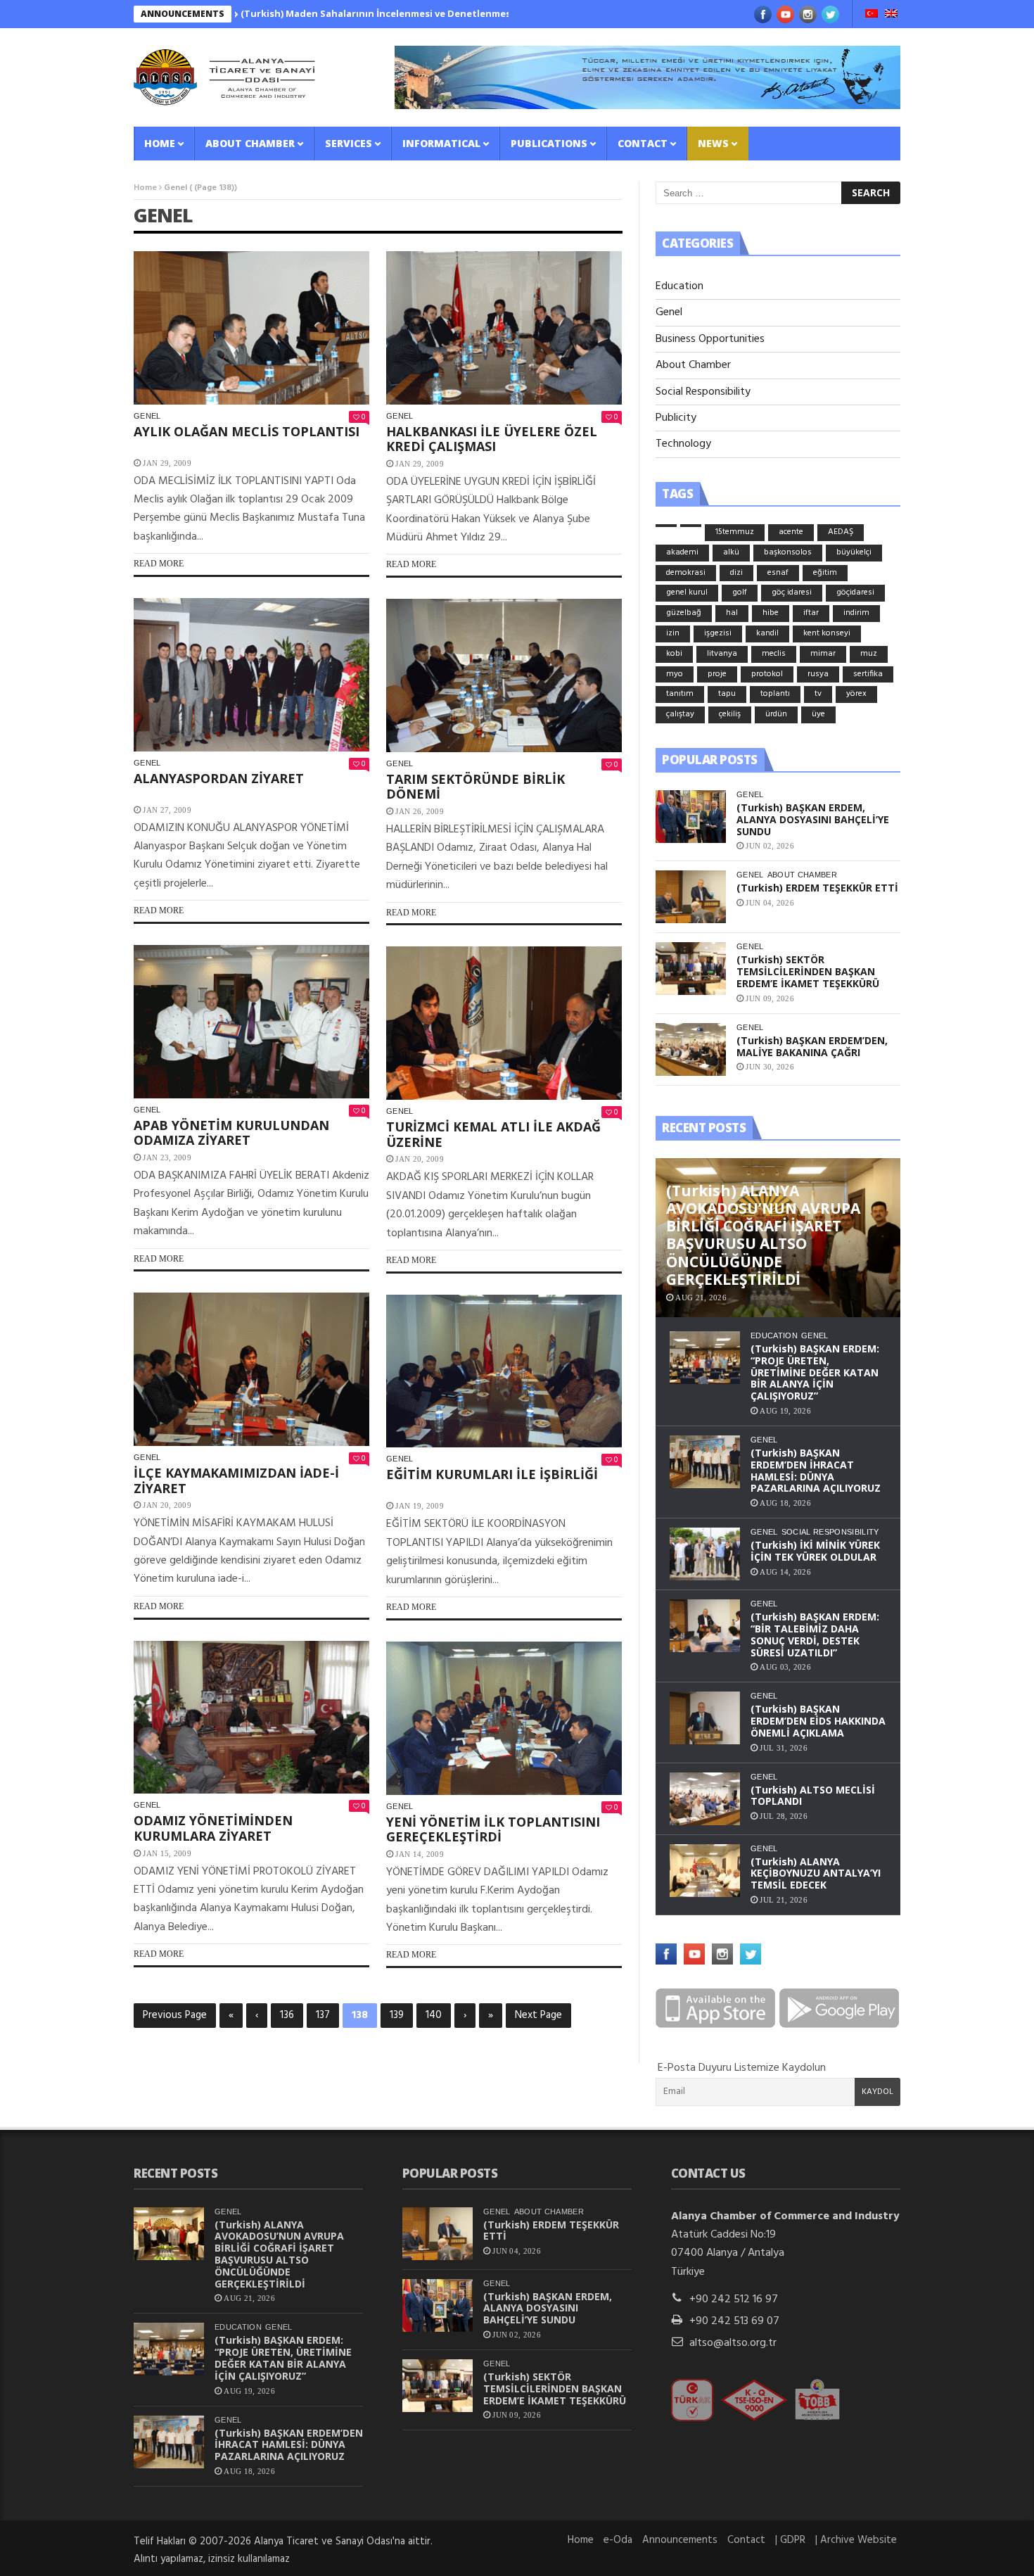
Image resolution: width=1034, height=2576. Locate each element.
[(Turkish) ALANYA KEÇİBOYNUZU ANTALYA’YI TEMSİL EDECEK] (705, 1871)
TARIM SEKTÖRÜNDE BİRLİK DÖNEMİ (475, 787)
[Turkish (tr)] (872, 15)
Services (349, 143)
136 (287, 2015)
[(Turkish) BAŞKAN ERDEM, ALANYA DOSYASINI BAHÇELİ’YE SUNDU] (691, 817)
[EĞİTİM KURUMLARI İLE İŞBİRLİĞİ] (504, 1371)
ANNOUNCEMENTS (183, 14)
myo (675, 674)
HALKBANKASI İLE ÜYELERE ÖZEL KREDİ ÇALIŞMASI (492, 439)
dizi (736, 573)
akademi (682, 552)
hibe (771, 613)
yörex (856, 694)
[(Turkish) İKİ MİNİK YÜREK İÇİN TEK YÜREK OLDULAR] (705, 1554)
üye (818, 714)
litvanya (722, 654)
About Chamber (250, 143)
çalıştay (680, 714)
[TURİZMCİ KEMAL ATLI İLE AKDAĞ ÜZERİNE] (504, 1023)
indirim (856, 613)
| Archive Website (856, 2540)
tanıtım (680, 694)
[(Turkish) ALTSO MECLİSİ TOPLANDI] (705, 1799)
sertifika (868, 674)
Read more (159, 564)
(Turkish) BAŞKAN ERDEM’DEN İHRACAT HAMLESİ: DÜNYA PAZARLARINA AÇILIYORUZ (816, 1470)
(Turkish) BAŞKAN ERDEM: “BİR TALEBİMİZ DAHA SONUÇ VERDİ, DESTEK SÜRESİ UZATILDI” (815, 1634)
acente (791, 532)
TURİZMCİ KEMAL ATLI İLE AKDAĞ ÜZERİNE (493, 1134)
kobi (674, 654)
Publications (549, 143)
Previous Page (175, 2015)
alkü (731, 552)
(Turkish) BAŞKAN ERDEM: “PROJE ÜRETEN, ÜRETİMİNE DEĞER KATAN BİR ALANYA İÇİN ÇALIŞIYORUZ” (815, 1372)
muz (869, 654)
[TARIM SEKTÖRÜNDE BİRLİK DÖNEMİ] (504, 675)
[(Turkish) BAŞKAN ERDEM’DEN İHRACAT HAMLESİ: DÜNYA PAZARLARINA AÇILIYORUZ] (705, 1462)
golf (740, 592)
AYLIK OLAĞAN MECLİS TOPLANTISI (247, 431)
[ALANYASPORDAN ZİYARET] (251, 675)
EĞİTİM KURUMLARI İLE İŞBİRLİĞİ (492, 1474)
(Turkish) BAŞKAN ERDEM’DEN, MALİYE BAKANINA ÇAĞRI (812, 1046)
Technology (683, 444)
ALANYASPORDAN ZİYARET (219, 778)
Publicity (676, 418)
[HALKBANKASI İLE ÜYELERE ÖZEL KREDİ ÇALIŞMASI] (504, 328)
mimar (823, 654)
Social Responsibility (703, 392)
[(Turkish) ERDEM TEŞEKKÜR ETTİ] (691, 897)
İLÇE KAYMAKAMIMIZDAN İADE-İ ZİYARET (236, 1480)
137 (323, 2015)
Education (679, 286)
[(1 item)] (666, 526)
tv (818, 694)
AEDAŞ (841, 532)
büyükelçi (854, 552)
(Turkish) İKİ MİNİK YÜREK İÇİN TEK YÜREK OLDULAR (815, 1551)
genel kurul (687, 592)
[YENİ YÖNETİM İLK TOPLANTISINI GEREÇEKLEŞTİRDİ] (504, 1718)
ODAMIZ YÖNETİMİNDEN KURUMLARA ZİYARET (213, 1828)
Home (160, 143)
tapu (727, 694)
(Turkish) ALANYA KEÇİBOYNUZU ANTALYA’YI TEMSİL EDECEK (816, 1873)
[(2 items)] (691, 526)
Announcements (680, 2540)
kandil (767, 633)
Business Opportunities (710, 339)
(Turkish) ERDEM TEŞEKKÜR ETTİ (817, 888)
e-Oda (618, 2540)
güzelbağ (684, 613)
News (713, 143)
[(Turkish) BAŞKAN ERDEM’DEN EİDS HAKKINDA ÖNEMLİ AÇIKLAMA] (705, 1718)
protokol (767, 674)
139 (397, 2015)
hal (732, 613)
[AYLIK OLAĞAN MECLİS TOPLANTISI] (251, 328)
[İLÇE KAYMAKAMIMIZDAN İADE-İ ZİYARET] (251, 1369)
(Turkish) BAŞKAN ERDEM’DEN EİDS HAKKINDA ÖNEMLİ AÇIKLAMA (818, 1721)
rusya (818, 674)
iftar (811, 613)
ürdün (776, 714)
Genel (147, 416)
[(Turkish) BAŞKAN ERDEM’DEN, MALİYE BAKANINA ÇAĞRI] (691, 1049)
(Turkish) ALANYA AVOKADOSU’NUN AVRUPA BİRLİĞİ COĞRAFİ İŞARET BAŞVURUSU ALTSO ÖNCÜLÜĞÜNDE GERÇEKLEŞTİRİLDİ (279, 2254)
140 (434, 2015)
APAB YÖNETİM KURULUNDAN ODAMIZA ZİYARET (231, 1133)
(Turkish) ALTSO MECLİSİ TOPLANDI (813, 1796)
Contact (643, 143)
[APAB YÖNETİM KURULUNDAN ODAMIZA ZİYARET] (251, 1022)
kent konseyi (827, 633)
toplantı (775, 694)
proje (717, 674)
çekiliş (730, 714)
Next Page (538, 2015)
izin (673, 633)
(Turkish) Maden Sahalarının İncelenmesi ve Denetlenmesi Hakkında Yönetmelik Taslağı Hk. (364, 13)
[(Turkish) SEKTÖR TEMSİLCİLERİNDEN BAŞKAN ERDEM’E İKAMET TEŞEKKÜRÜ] (691, 969)
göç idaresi (792, 592)
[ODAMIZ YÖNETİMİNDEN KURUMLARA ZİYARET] (251, 1718)
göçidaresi (855, 592)
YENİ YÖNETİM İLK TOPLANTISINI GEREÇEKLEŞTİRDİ (493, 1829)
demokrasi (686, 573)
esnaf (778, 573)
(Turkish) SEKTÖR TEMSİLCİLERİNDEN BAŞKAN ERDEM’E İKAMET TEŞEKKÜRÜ (808, 971)
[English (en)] (891, 15)
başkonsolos (788, 552)
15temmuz (735, 532)
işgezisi (718, 633)
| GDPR (790, 2540)
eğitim (825, 573)
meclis (774, 654)
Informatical (441, 143)
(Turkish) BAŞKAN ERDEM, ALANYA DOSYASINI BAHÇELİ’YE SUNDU (813, 819)
